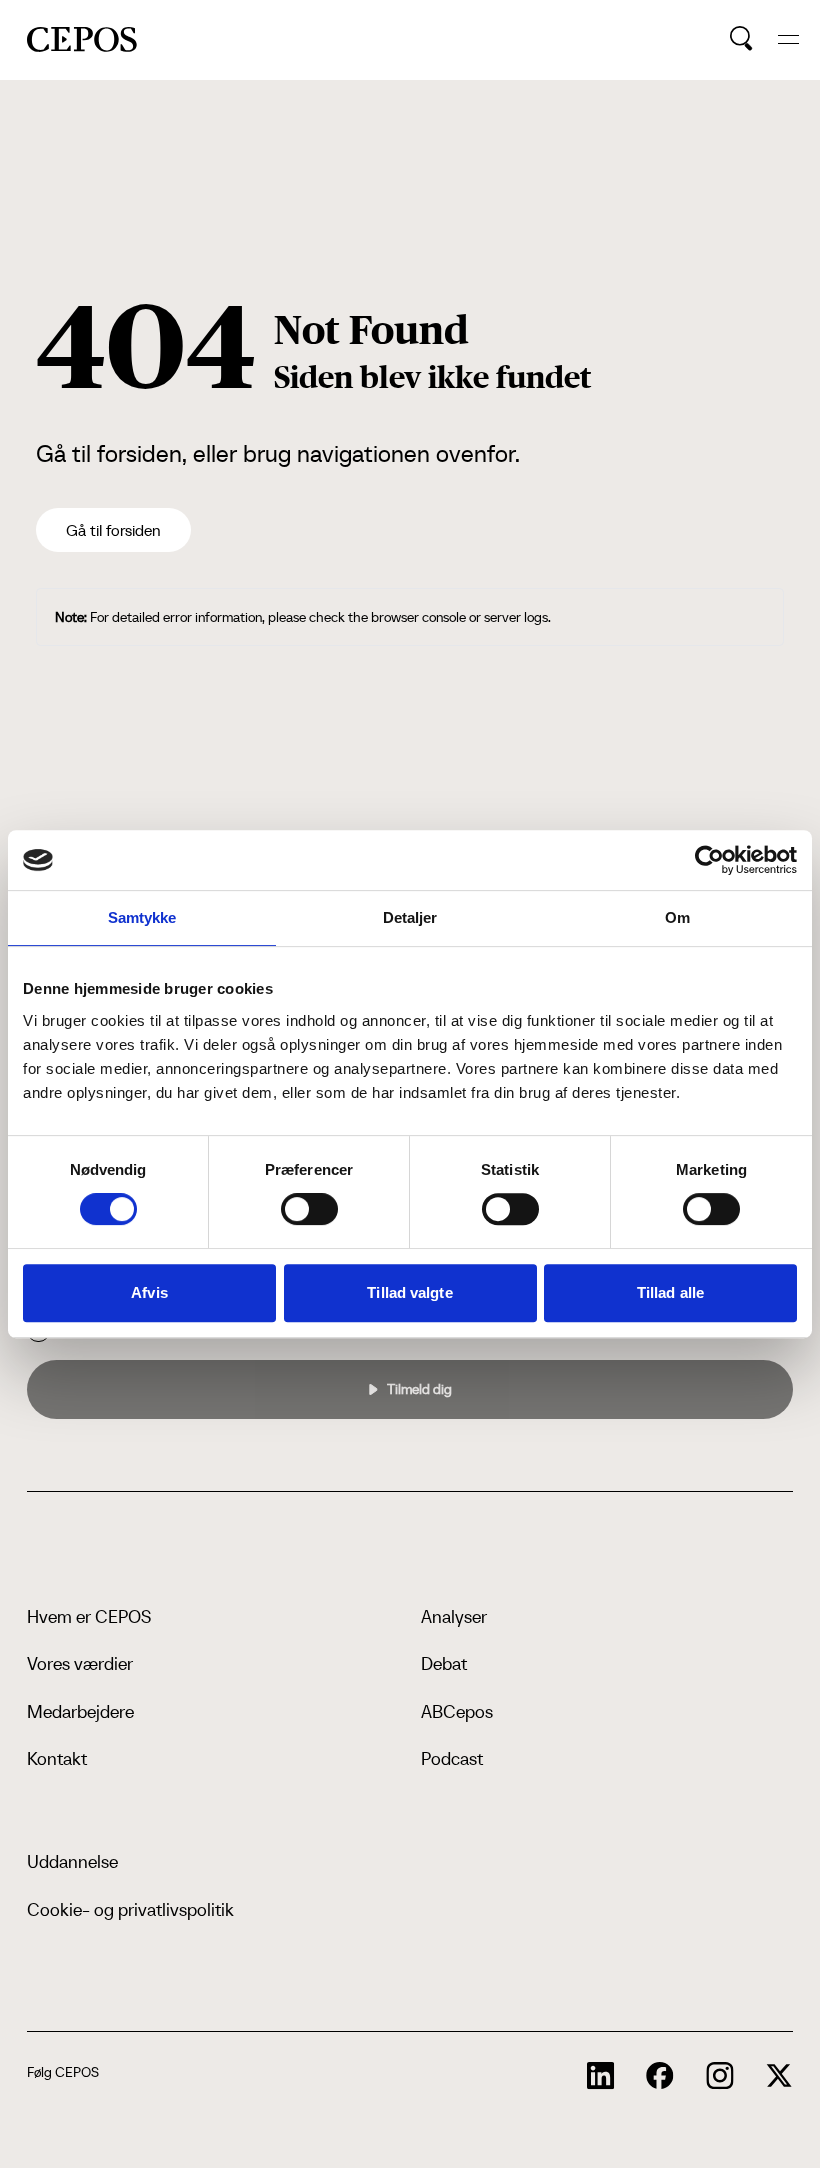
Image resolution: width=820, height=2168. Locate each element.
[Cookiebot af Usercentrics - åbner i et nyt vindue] (709, 860)
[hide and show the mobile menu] (788, 39)
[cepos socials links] (601, 2076)
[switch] (309, 1209)
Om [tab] (677, 917)
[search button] (741, 39)
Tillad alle (670, 1292)
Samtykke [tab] (142, 917)
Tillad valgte (409, 1292)
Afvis (149, 1292)
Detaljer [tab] (410, 917)
